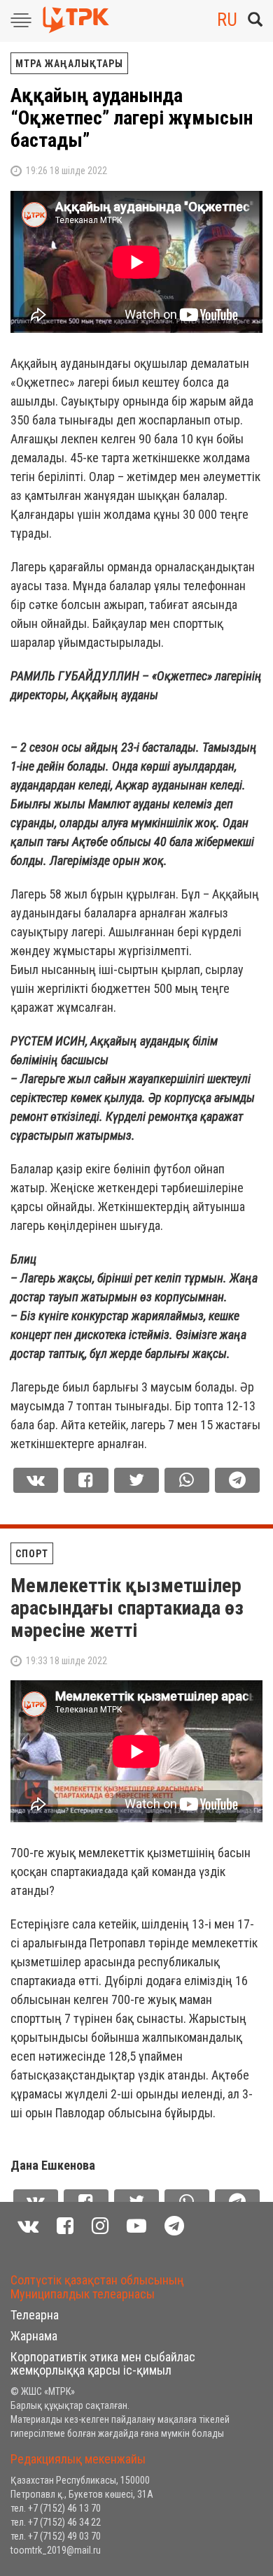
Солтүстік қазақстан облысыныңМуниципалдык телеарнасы (97, 2287)
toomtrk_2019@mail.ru (56, 2550)
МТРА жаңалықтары (69, 64)
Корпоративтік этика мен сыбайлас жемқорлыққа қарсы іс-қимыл (103, 2364)
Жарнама (34, 2336)
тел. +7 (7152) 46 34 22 (56, 2522)
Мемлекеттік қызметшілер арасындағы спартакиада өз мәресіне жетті (127, 1608)
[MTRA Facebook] (65, 2226)
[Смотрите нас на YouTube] (136, 2226)
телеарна (35, 2315)
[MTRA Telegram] (174, 2226)
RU (227, 20)
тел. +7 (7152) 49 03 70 (56, 2536)
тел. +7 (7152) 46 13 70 (56, 2508)
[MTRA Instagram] (100, 2226)
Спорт (32, 1554)
